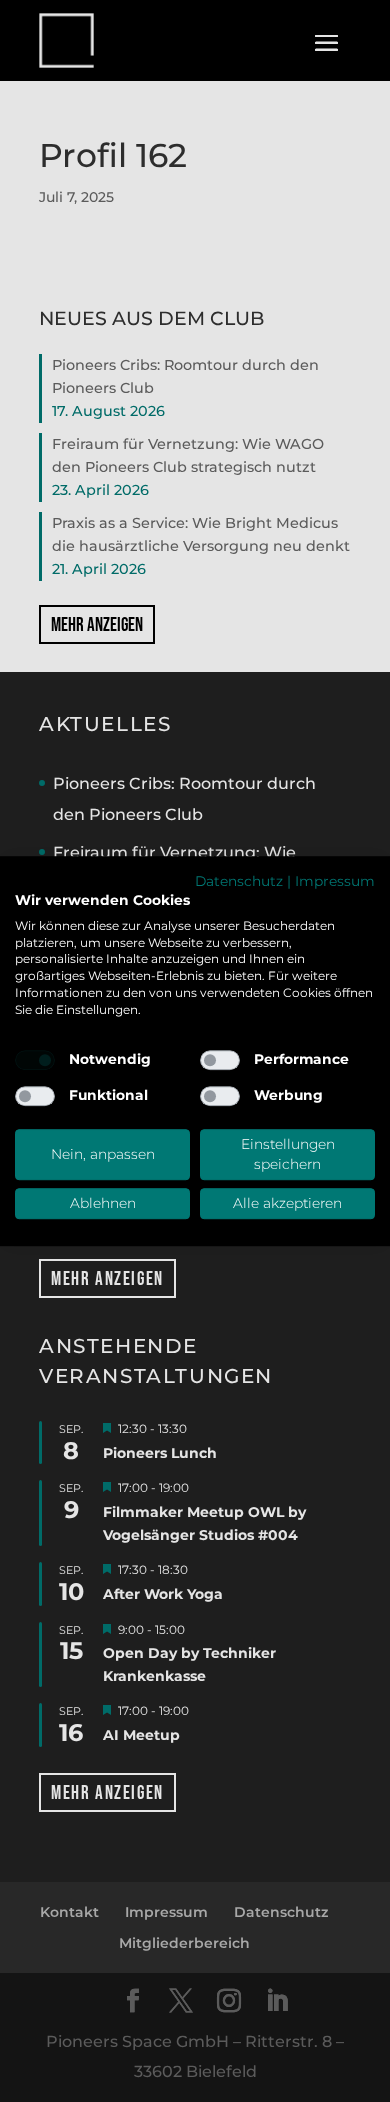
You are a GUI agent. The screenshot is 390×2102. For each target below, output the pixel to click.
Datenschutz (239, 881)
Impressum (335, 881)
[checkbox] (35, 1060)
